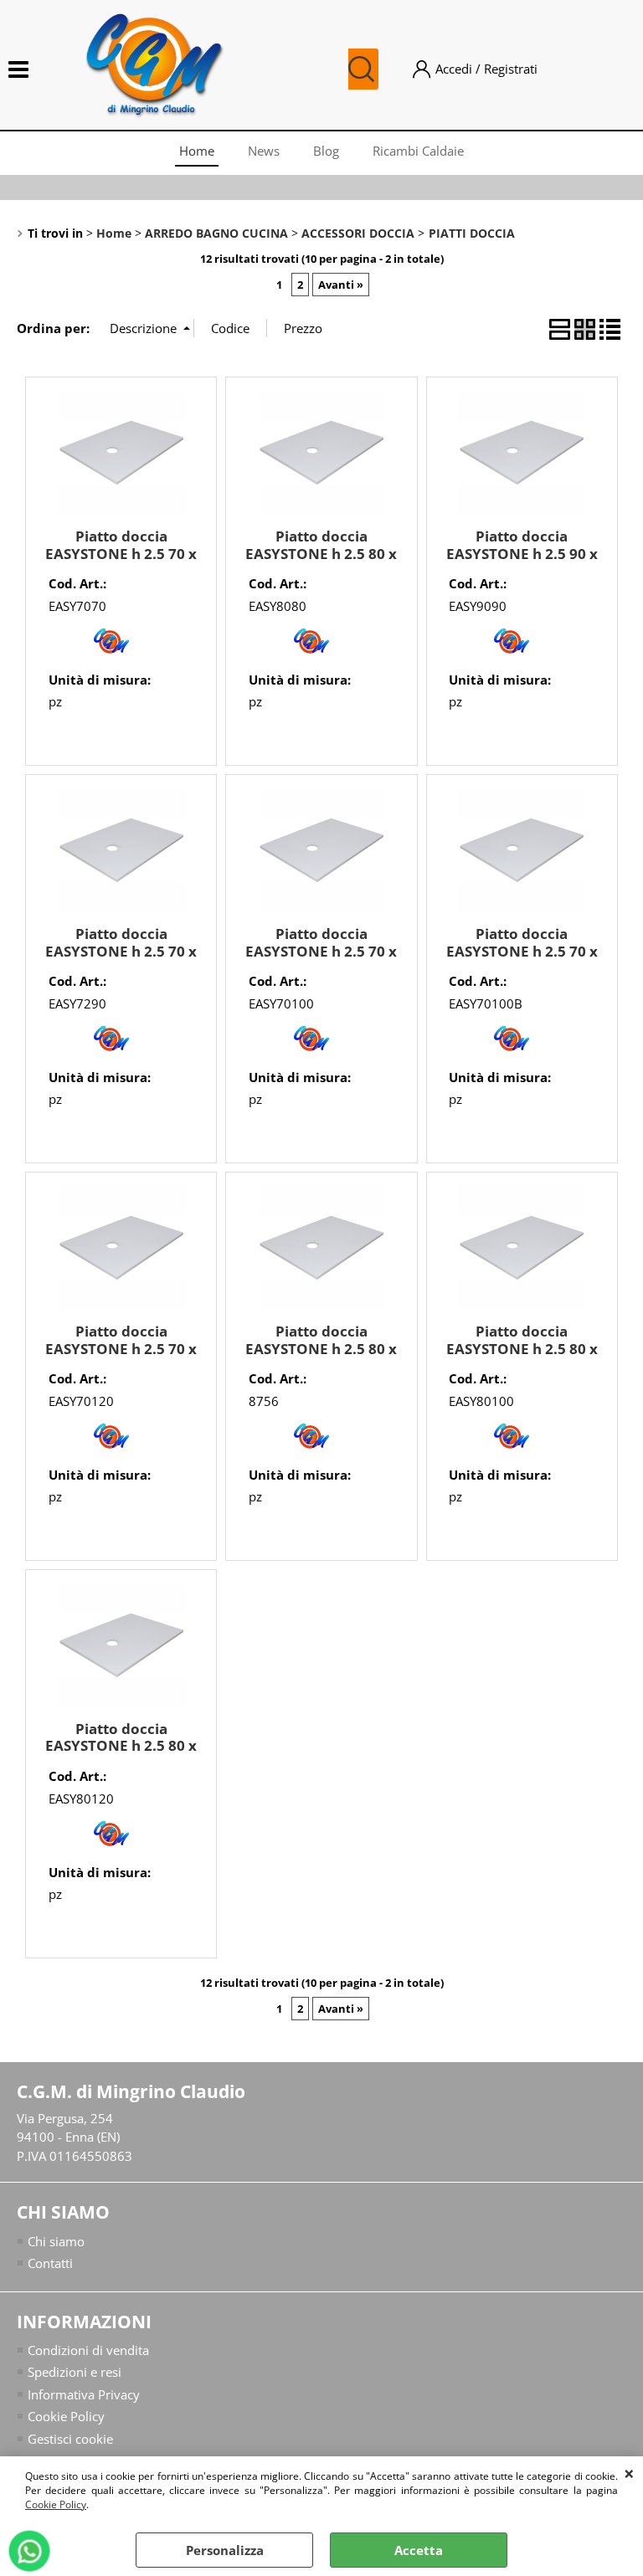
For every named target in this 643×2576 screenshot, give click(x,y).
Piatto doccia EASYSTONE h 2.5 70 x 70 (121, 553)
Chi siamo (56, 2241)
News (264, 151)
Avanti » (341, 285)
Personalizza (225, 2550)
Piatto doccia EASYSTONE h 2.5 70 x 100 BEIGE (522, 951)
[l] (111, 658)
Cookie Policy (56, 2504)
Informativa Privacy (84, 2394)
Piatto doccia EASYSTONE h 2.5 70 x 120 (121, 1348)
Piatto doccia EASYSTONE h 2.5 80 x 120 (121, 1746)
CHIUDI (629, 2473)
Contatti (50, 2263)
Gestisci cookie (70, 2439)
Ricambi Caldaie (418, 151)
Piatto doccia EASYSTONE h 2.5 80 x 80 (321, 553)
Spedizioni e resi (75, 2372)
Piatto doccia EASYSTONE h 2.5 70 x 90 (121, 951)
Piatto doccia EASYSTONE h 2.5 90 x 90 (522, 553)
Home (197, 151)
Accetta (419, 2550)
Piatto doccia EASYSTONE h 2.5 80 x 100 (522, 1348)
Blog (326, 151)
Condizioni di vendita (88, 2350)
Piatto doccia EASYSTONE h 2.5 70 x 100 (321, 951)
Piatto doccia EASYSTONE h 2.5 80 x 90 (321, 1348)
